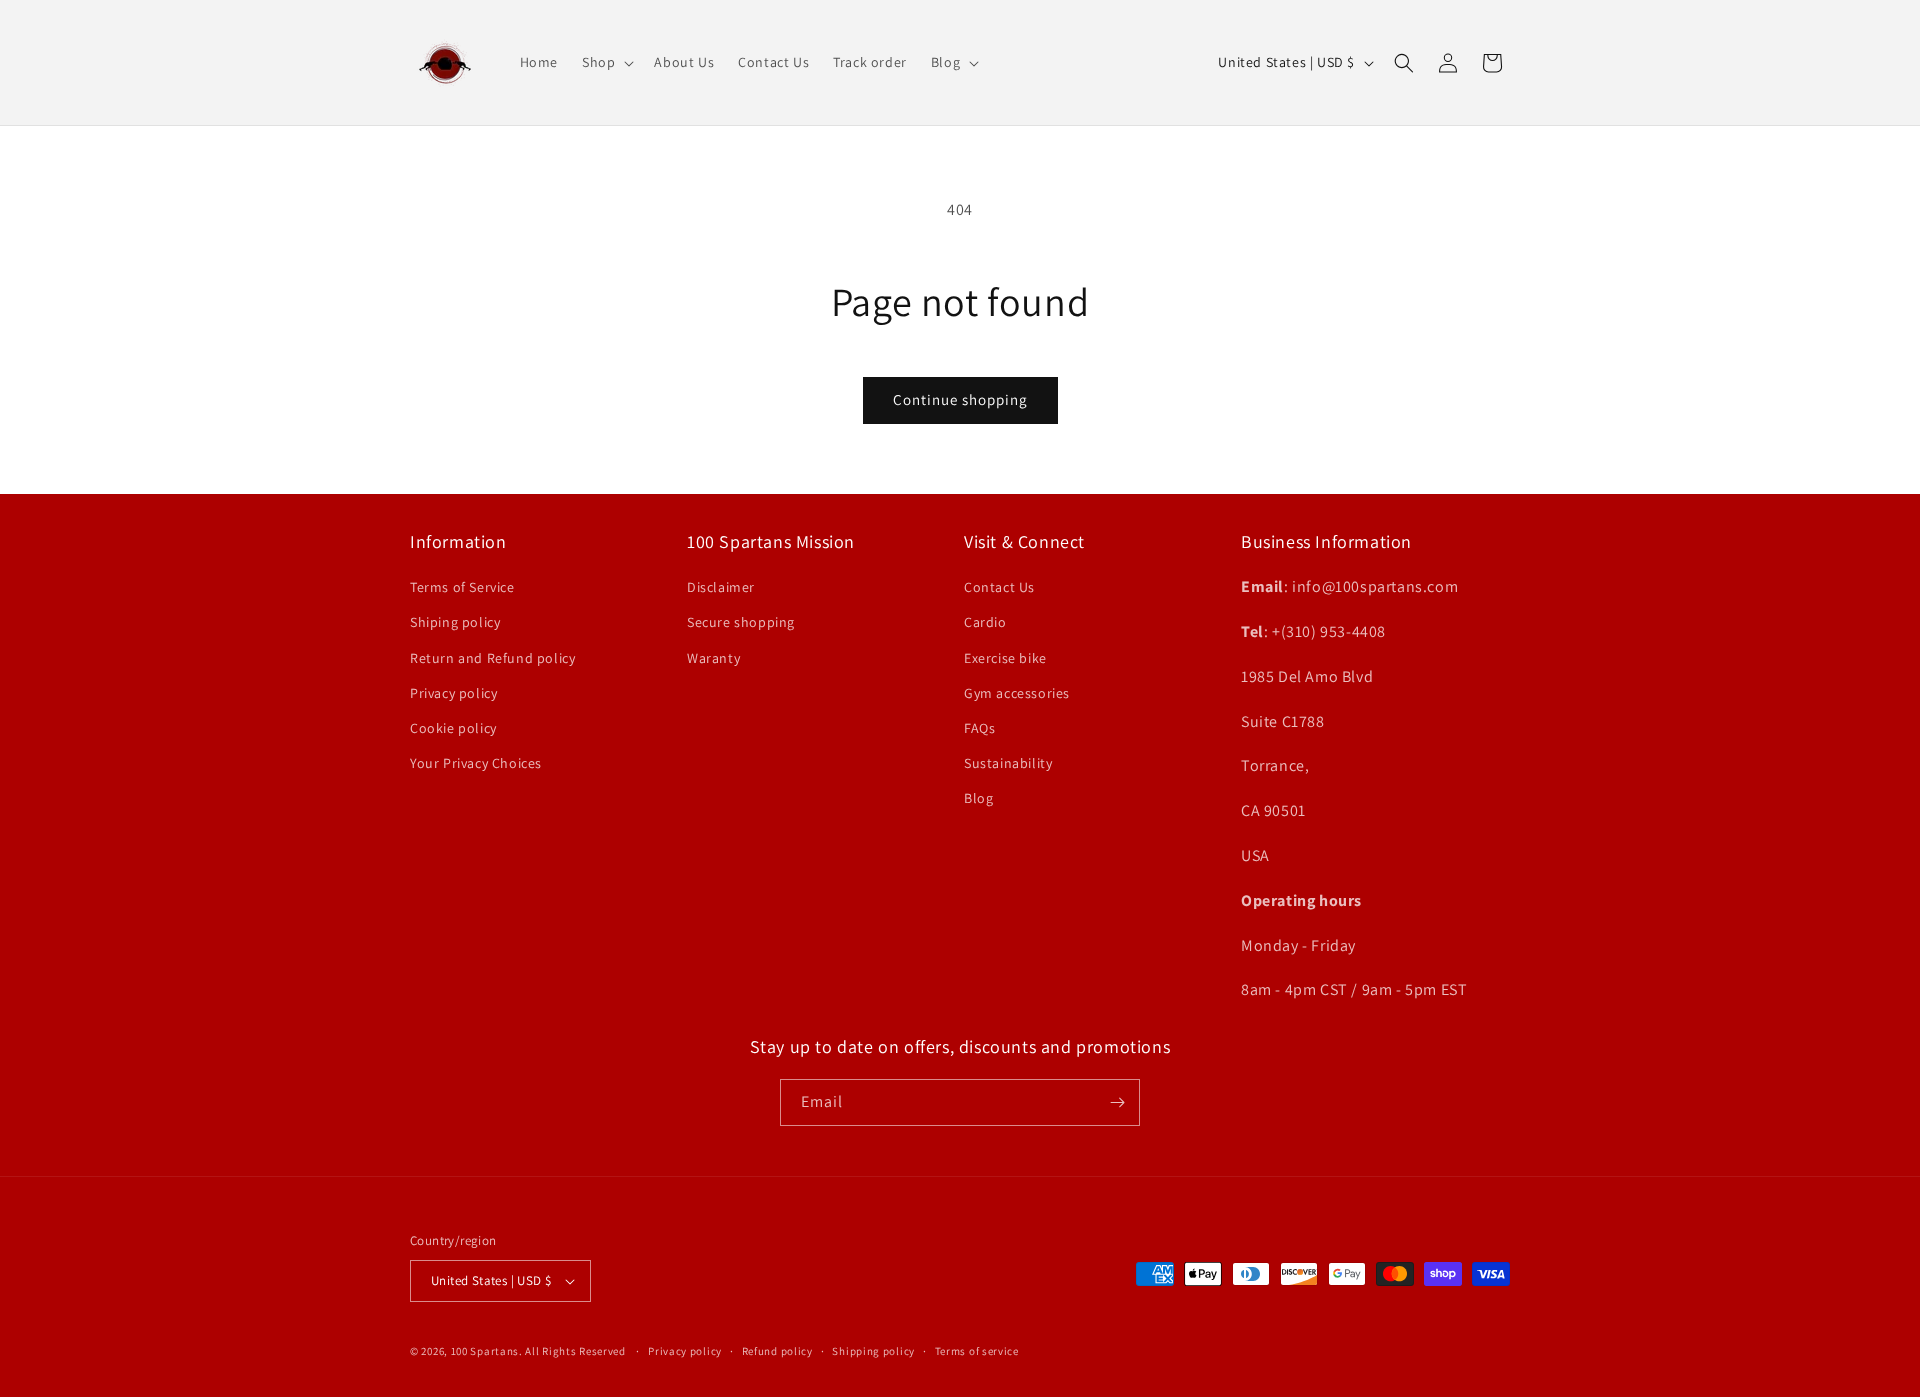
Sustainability (1008, 763)
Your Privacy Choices (476, 763)
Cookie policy (453, 728)
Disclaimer (721, 587)
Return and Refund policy (492, 658)
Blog (978, 798)
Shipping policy (873, 1351)
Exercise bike (1005, 658)
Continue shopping (960, 399)
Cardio (985, 622)
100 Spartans (485, 1351)
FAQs (979, 728)
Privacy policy (453, 693)
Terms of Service (462, 587)
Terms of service (977, 1351)
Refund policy (777, 1351)
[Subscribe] (1117, 1102)
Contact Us (999, 587)
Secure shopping (741, 622)
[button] (606, 62)
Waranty (713, 658)
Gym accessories (1017, 693)
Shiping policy (455, 622)
